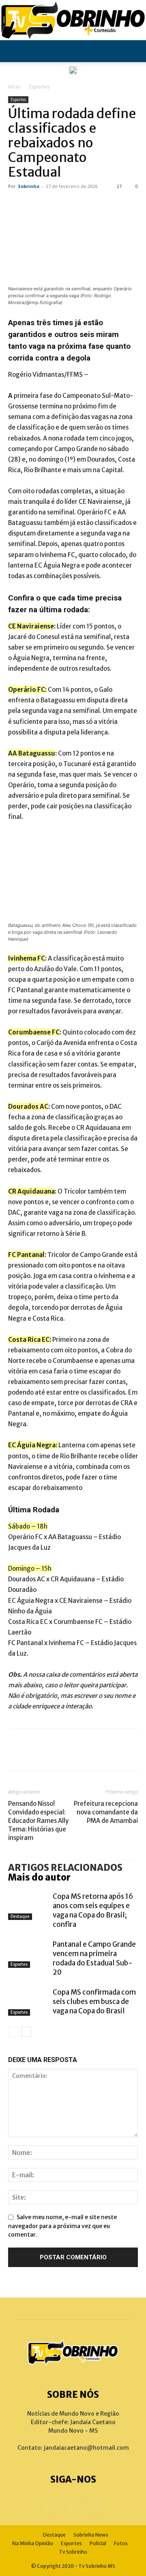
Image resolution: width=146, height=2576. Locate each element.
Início (14, 87)
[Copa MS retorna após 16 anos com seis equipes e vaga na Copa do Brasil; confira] (28, 1906)
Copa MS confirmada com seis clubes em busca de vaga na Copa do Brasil (94, 2002)
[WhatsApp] (93, 1750)
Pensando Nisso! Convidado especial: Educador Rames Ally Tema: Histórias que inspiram (38, 1821)
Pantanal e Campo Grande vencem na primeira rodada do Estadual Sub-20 (94, 1958)
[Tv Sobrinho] (73, 20)
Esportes (39, 87)
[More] (118, 1750)
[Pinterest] (69, 1750)
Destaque (20, 1916)
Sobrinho (29, 186)
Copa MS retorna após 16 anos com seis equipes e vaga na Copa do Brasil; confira (93, 1910)
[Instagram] (73, 2505)
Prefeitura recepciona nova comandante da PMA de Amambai (106, 1812)
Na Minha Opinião (33, 2543)
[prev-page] (13, 2032)
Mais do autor (39, 1877)
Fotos (121, 2543)
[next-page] (26, 2032)
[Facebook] (20, 1750)
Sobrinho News (91, 2535)
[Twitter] (45, 1750)
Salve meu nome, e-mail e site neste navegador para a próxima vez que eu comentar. (62, 2226)
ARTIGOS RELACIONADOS (65, 1868)
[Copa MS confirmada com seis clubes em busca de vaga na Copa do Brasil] (28, 2002)
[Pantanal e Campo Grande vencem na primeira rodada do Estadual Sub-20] (28, 1954)
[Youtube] (94, 2505)
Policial (98, 2543)
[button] (14, 51)
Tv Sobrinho (73, 2552)
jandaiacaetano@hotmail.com (86, 2448)
